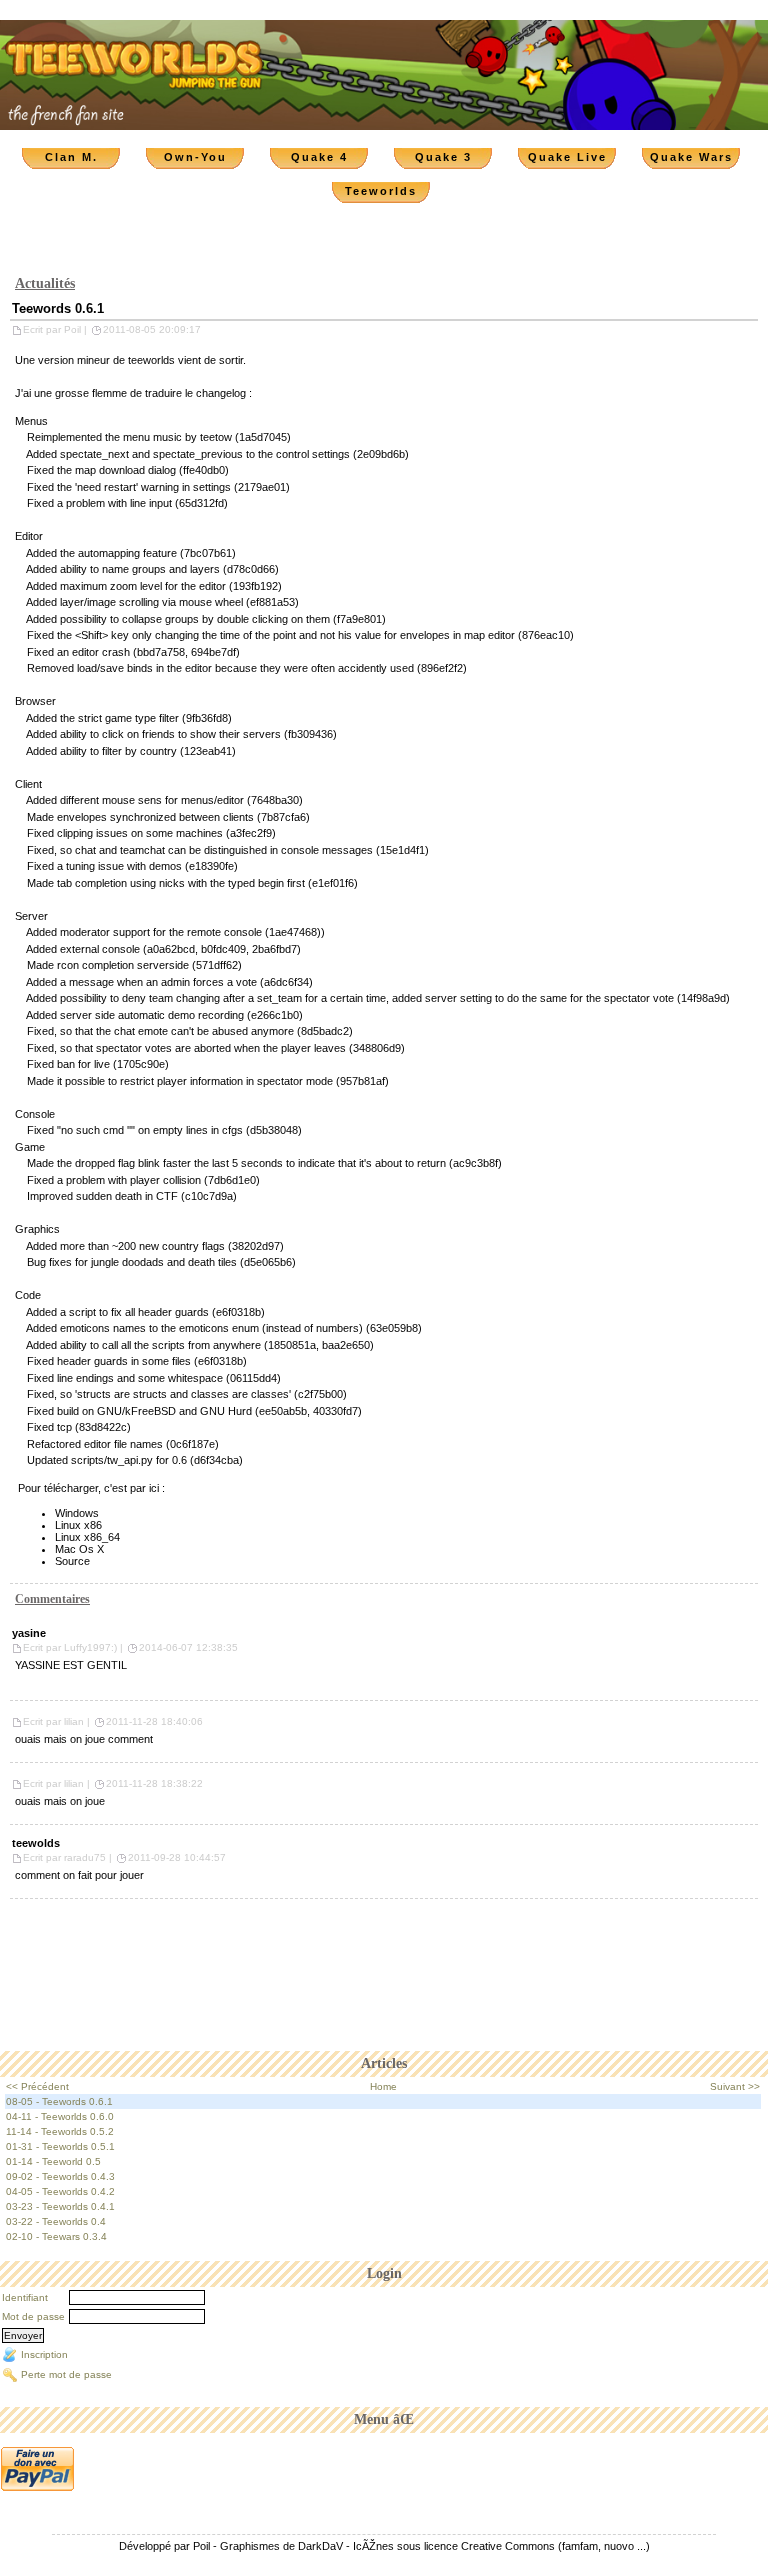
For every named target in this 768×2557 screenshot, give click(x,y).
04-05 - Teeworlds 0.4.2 (60, 2191)
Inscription (44, 2354)
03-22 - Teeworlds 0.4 (56, 2221)
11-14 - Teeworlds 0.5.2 (60, 2131)
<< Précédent (37, 2086)
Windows (77, 1513)
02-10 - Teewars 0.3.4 (56, 2236)
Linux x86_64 (87, 1537)
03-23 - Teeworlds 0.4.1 (60, 2206)
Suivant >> (735, 2086)
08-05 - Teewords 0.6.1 (59, 2101)
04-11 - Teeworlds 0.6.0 (60, 2116)
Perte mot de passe (66, 2374)
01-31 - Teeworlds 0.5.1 (60, 2146)
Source (72, 1561)
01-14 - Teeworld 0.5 (53, 2161)
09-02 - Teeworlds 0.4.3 (60, 2176)
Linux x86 (78, 1525)
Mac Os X (79, 1549)
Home (383, 2086)
